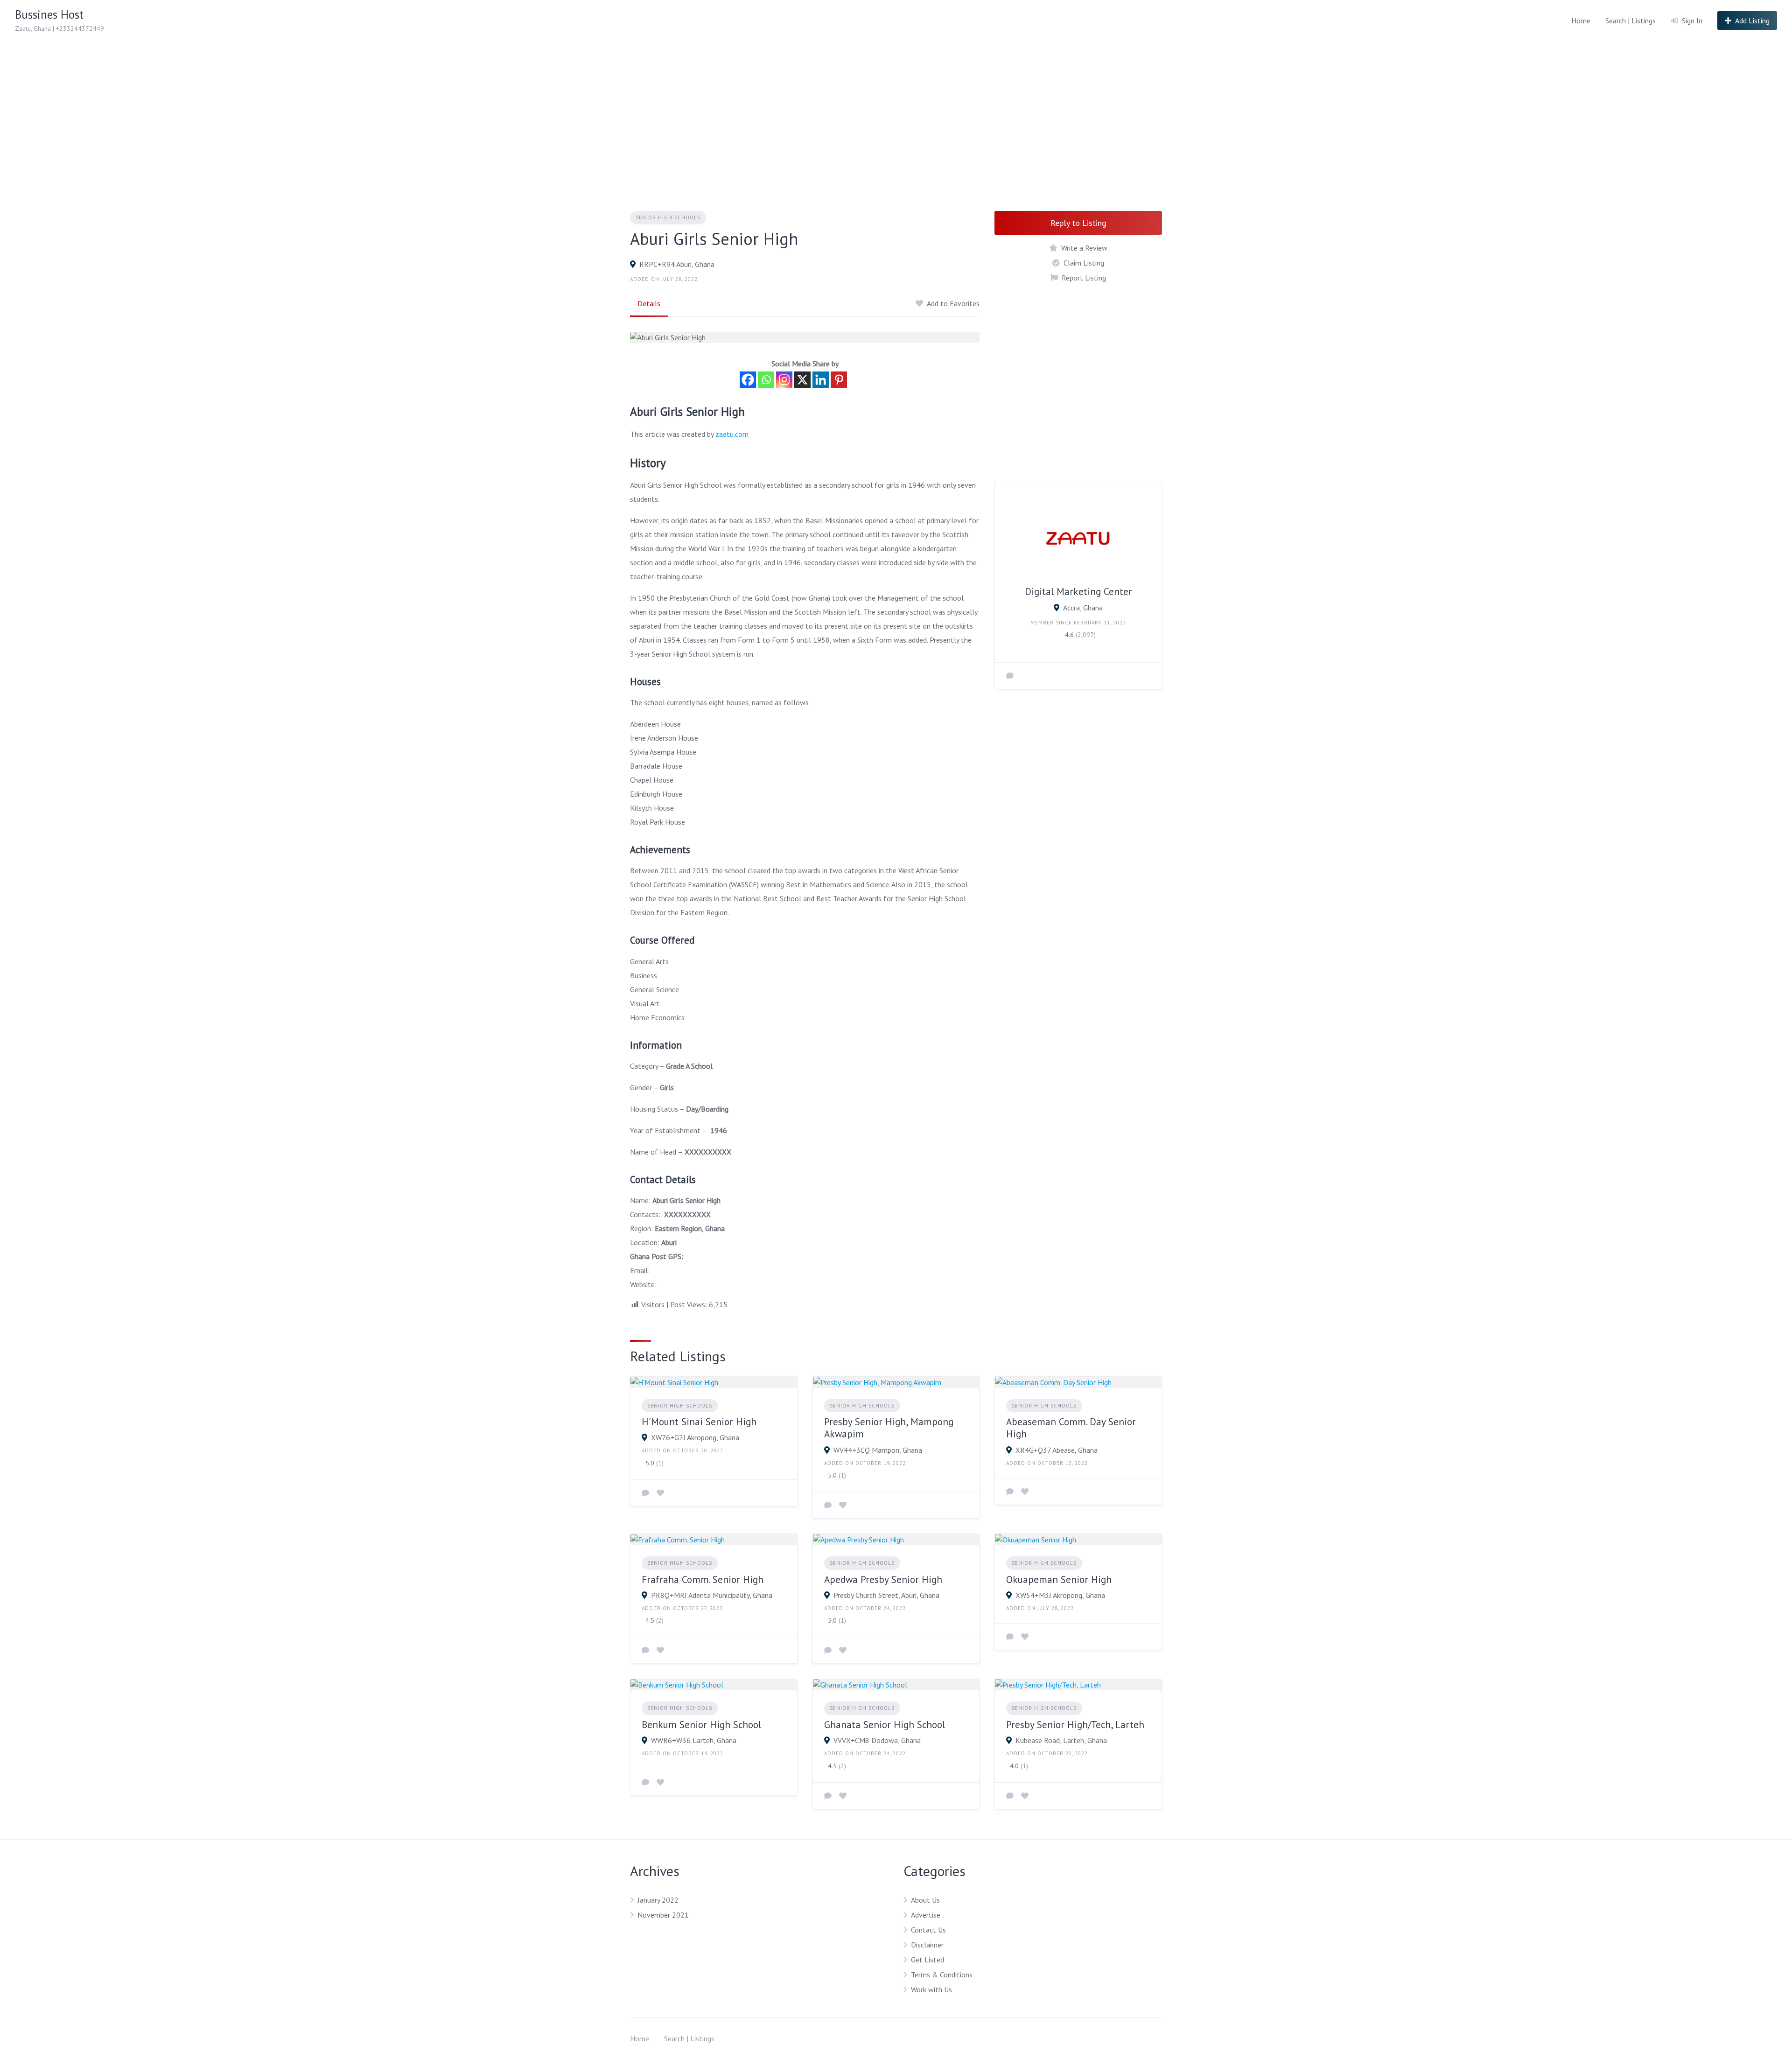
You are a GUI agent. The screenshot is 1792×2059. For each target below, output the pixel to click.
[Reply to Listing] (645, 1493)
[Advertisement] (896, 111)
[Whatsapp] (766, 380)
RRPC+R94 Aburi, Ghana (677, 264)
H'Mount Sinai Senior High (699, 1422)
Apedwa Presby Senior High (883, 1579)
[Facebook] (748, 380)
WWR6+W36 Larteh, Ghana (694, 1740)
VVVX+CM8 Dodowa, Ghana (877, 1740)
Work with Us (931, 1989)
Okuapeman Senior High (1059, 1579)
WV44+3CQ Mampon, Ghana (878, 1450)
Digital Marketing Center (1078, 592)
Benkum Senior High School (701, 1725)
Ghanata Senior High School (885, 1725)
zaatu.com (732, 434)
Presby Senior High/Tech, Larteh (1075, 1725)
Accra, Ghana (1083, 608)
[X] (802, 380)
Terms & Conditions (942, 1975)
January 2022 (658, 1900)
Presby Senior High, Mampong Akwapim (889, 1428)
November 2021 (663, 1915)
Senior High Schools (668, 217)
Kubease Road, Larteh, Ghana (1061, 1740)
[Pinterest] (839, 380)
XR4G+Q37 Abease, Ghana (1057, 1450)
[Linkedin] (821, 380)
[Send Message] (1010, 676)
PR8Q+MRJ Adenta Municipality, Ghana (712, 1595)
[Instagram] (784, 380)
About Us (925, 1900)
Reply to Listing (1078, 223)
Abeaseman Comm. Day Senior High (1071, 1428)
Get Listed (927, 1960)
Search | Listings (1631, 21)
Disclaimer (927, 1945)
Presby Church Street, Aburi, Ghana (886, 1595)
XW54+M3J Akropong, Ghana (1060, 1595)
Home (1581, 21)
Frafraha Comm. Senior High (703, 1579)
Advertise (926, 1915)
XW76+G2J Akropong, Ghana (695, 1437)
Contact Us (928, 1930)
